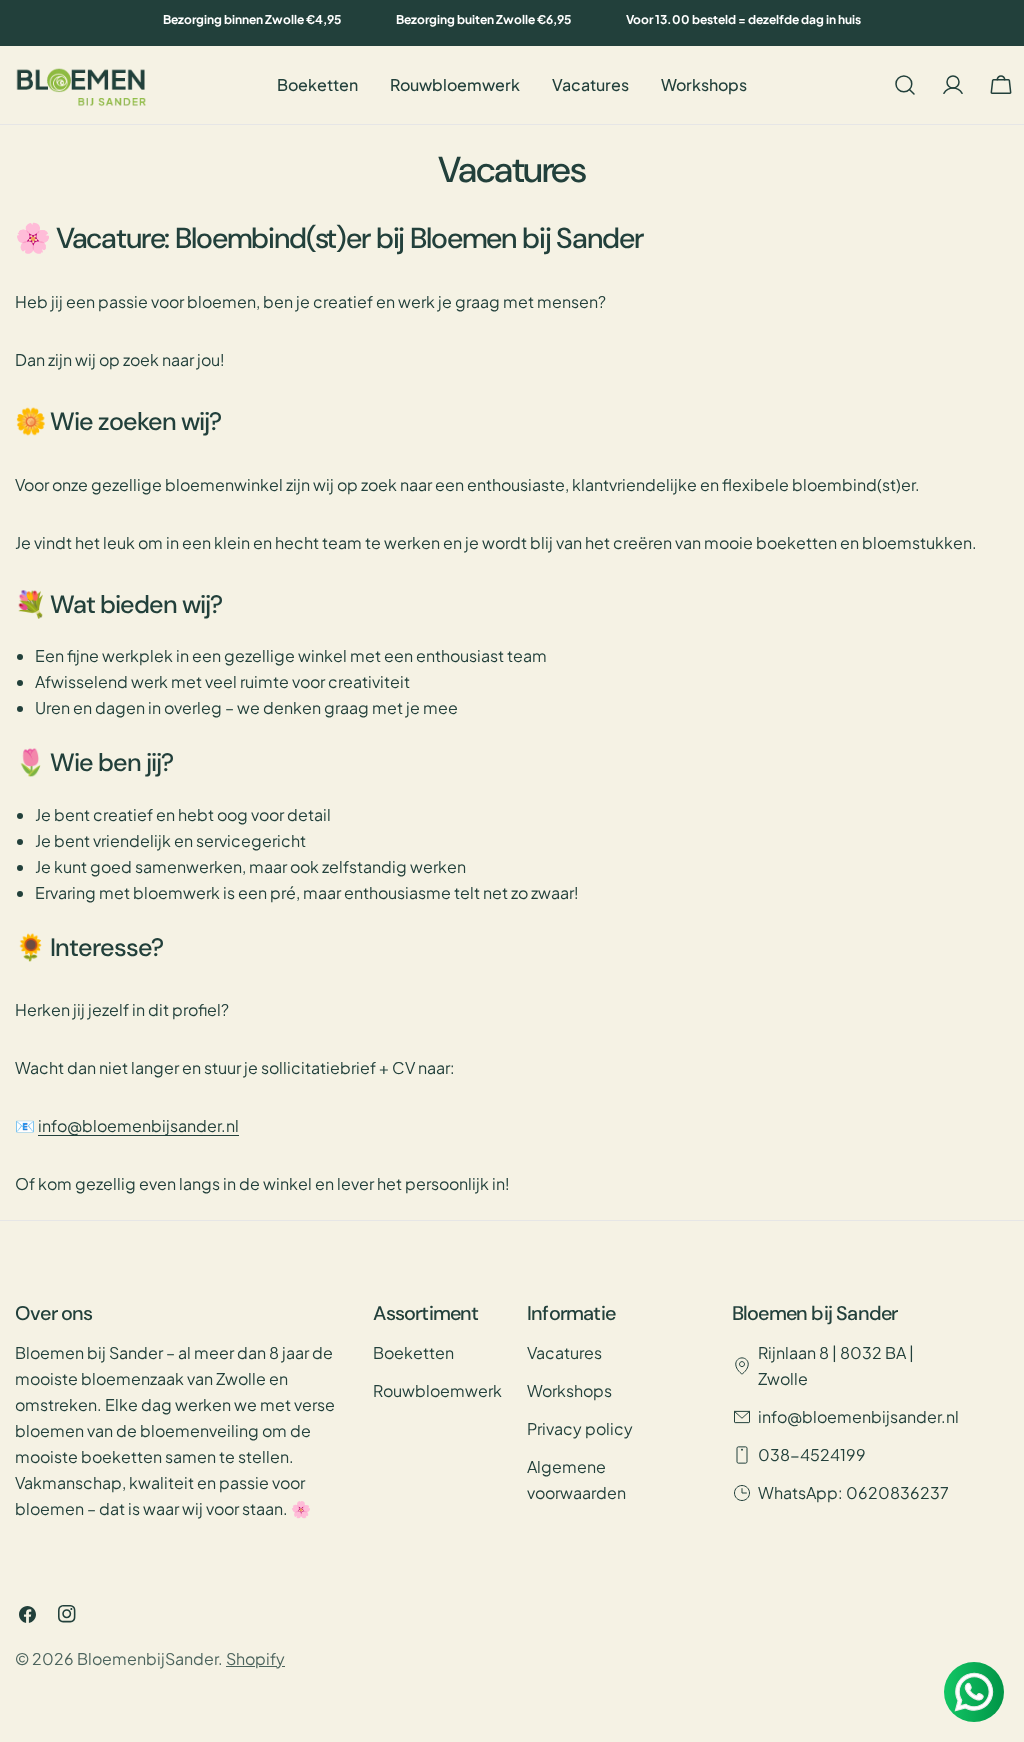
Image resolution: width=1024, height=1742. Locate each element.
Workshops (569, 1390)
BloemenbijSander (147, 1658)
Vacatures (564, 1352)
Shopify (255, 1658)
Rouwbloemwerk (437, 1390)
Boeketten (413, 1352)
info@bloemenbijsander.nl (138, 1125)
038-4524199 (812, 1454)
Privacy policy (580, 1428)
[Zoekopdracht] (905, 85)
